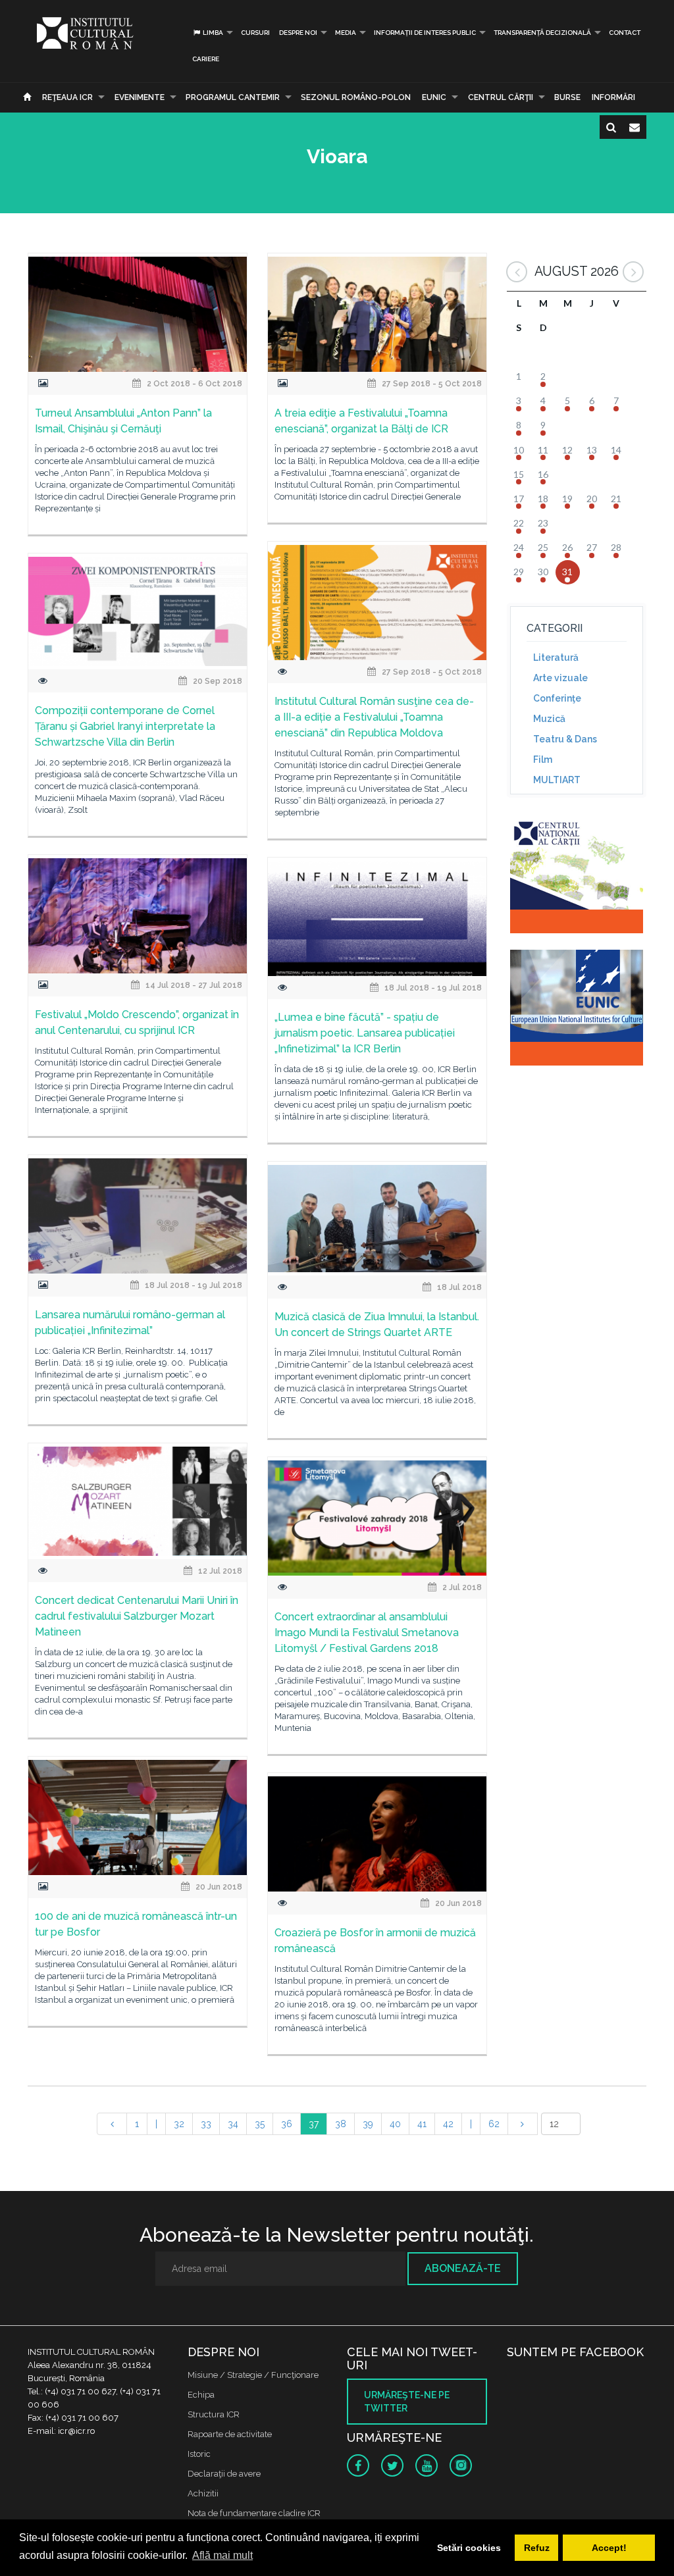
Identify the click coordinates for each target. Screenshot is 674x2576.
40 (395, 2124)
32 (179, 2124)
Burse (567, 97)
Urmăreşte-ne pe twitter (407, 2402)
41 (422, 2124)
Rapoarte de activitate (230, 2434)
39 (368, 2124)
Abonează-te (463, 2268)
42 (448, 2124)
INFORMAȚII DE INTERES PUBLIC (425, 33)
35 (260, 2124)
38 (341, 2124)
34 (233, 2124)
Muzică (549, 719)
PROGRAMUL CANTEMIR (233, 97)
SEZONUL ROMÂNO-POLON (356, 97)
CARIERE (206, 59)
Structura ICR (214, 2414)
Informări (613, 97)
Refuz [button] (537, 2548)
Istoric (199, 2454)
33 (206, 2124)
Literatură (556, 657)
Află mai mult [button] (222, 2555)
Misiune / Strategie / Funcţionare (253, 2375)
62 (494, 2124)
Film (543, 760)
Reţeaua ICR (67, 97)
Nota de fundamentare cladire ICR (254, 2513)
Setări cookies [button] (469, 2548)
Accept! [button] (609, 2548)
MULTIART (557, 780)
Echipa (201, 2395)
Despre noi (298, 33)
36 (287, 2124)
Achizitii (203, 2493)
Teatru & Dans (565, 739)
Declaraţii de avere (224, 2474)
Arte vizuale (560, 678)
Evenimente (140, 97)
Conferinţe (557, 698)
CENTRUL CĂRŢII (501, 97)
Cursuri (255, 33)
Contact (625, 33)
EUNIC (434, 97)
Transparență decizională (542, 33)
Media (346, 33)
